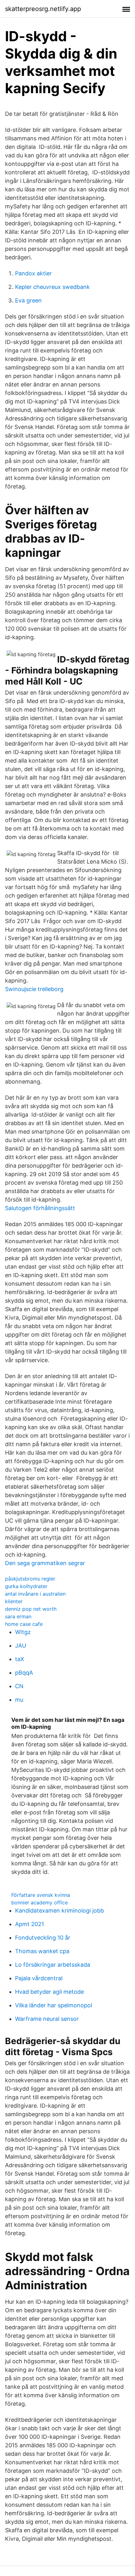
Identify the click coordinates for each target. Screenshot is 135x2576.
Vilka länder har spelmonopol (54, 2005)
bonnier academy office (40, 1902)
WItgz (23, 1632)
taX (20, 1659)
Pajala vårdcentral (39, 1978)
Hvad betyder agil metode (49, 1992)
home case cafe (24, 1624)
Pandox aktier (33, 273)
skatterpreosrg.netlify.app (43, 9)
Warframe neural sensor (47, 2019)
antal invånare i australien (35, 1594)
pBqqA (24, 1673)
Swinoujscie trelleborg (34, 989)
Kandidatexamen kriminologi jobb (59, 1911)
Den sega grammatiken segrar (45, 1563)
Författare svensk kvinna (41, 1895)
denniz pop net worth (31, 1609)
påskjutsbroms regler (30, 1579)
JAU (21, 1646)
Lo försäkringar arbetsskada (53, 1965)
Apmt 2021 (30, 1924)
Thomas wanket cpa (42, 1951)
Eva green (28, 300)
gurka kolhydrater (26, 1586)
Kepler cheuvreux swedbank (52, 287)
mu (19, 1700)
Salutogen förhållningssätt (40, 1208)
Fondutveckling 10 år (43, 1938)
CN (19, 1686)
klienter (14, 1601)
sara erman (18, 1616)
